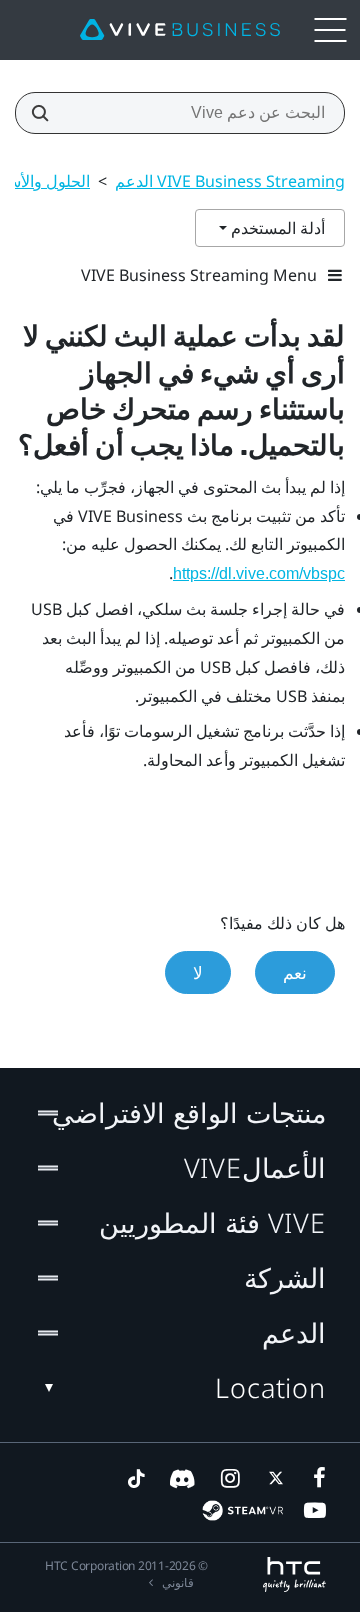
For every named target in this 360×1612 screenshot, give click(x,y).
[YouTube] (315, 1510)
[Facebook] (315, 1478)
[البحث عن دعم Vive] (46, 113)
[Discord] (182, 1478)
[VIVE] (180, 30)
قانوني (178, 1582)
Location (270, 1387)
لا (198, 972)
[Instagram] (229, 1478)
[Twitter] (272, 1478)
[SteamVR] (242, 1510)
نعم (295, 972)
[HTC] (294, 1574)
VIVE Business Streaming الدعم (230, 181)
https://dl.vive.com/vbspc (259, 573)
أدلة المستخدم (276, 228)
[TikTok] (136, 1478)
